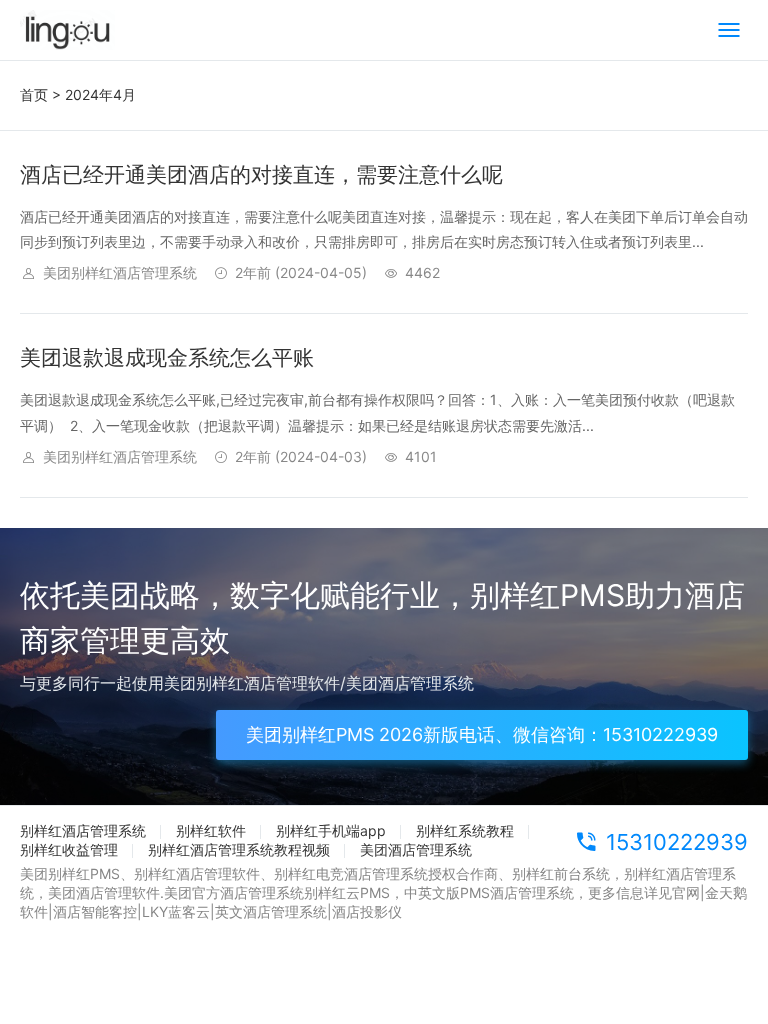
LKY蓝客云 (176, 911)
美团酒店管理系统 (416, 849)
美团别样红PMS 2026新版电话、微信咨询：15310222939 (482, 734)
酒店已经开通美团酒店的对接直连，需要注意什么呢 (261, 174)
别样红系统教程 (465, 830)
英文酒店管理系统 (271, 911)
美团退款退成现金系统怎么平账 (167, 357)
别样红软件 (211, 830)
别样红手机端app (331, 830)
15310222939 (677, 842)
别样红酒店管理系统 (83, 830)
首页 (34, 94)
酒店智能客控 (95, 911)
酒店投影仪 (367, 911)
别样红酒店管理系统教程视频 (239, 849)
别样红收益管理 (69, 849)
